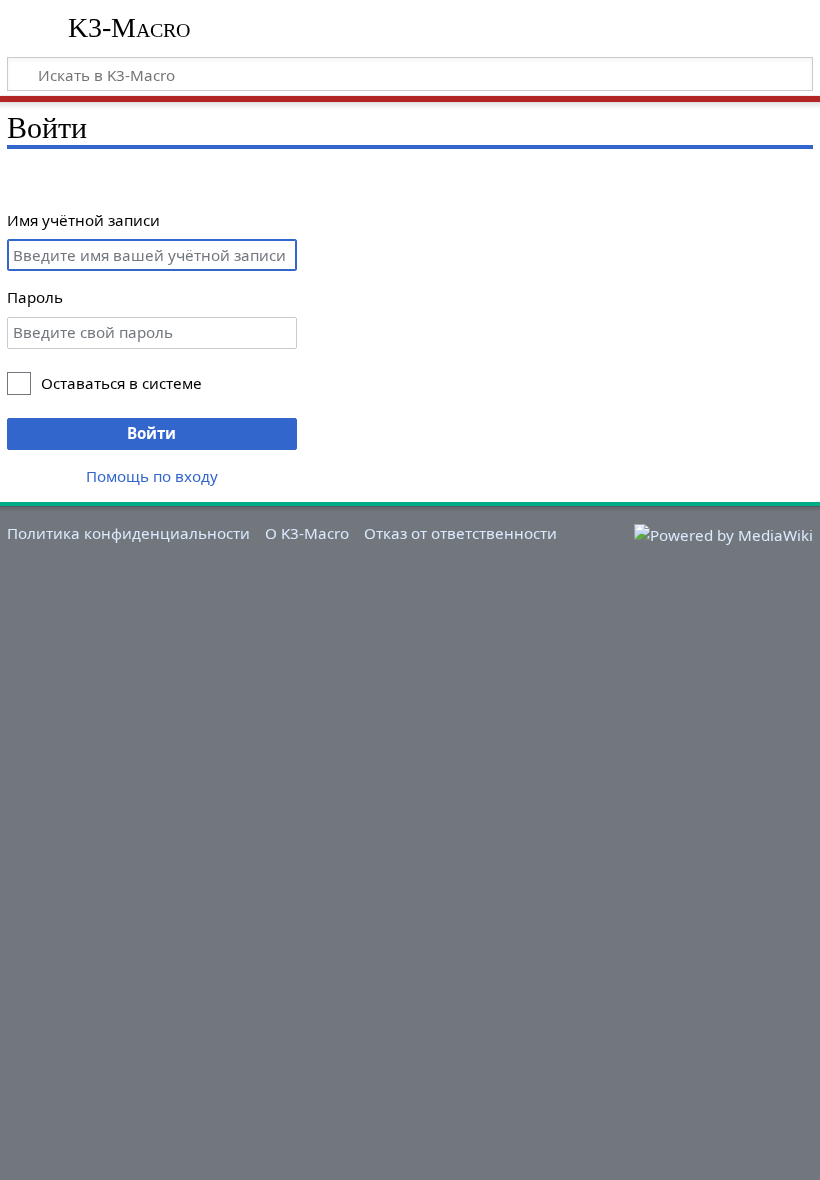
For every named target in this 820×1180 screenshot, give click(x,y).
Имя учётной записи (83, 220)
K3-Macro (129, 27)
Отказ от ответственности (460, 533)
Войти (151, 433)
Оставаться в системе (121, 383)
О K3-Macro (307, 533)
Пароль (35, 297)
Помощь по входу (152, 476)
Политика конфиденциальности (128, 533)
